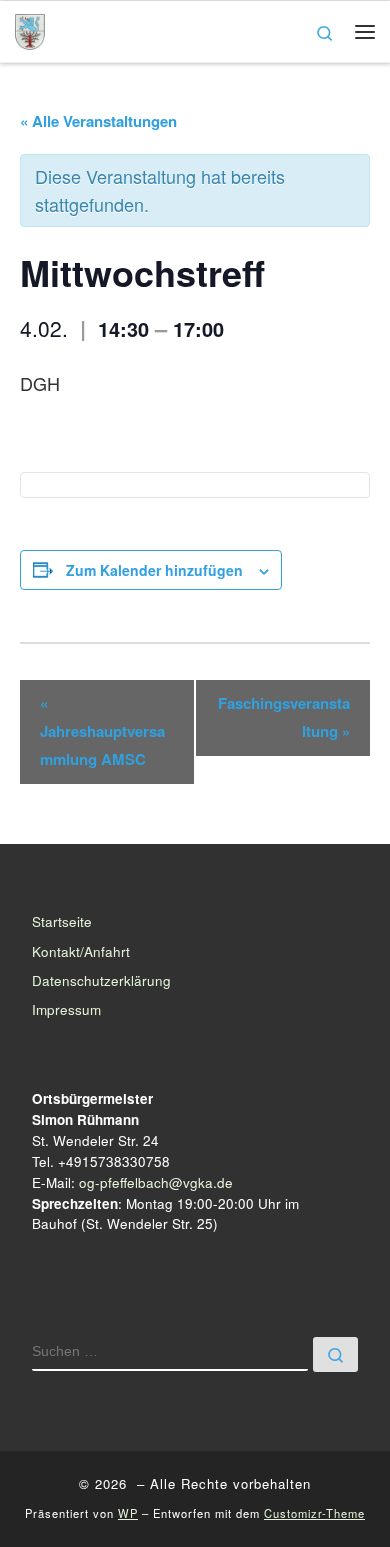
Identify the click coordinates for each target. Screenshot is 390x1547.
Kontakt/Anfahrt (81, 951)
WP (128, 1513)
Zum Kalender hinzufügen (154, 570)
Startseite (62, 921)
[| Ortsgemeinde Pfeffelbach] (30, 28)
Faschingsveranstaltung (284, 717)
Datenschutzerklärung (101, 980)
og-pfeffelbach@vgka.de (156, 1182)
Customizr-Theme (314, 1513)
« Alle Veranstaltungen (98, 121)
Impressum (66, 1009)
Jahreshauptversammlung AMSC (102, 731)
